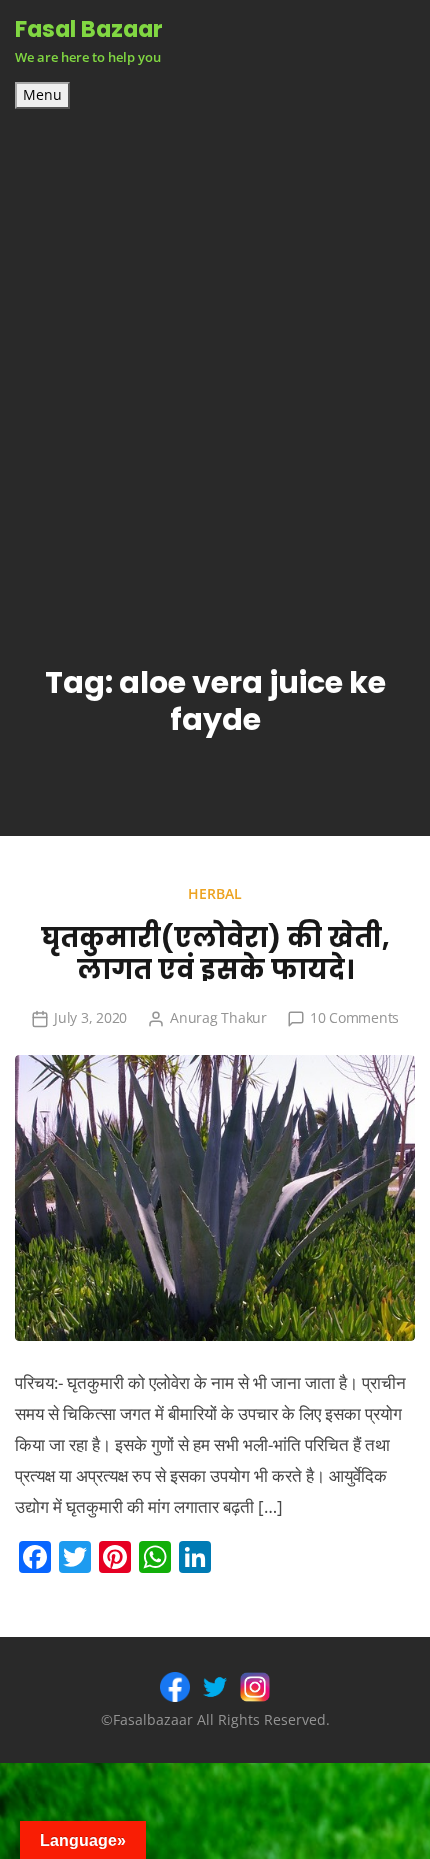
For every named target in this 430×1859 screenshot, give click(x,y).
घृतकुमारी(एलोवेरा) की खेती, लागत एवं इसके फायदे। (215, 954)
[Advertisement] (215, 334)
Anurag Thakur (218, 1017)
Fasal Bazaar (89, 29)
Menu (42, 95)
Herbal (215, 893)
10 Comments (354, 1017)
